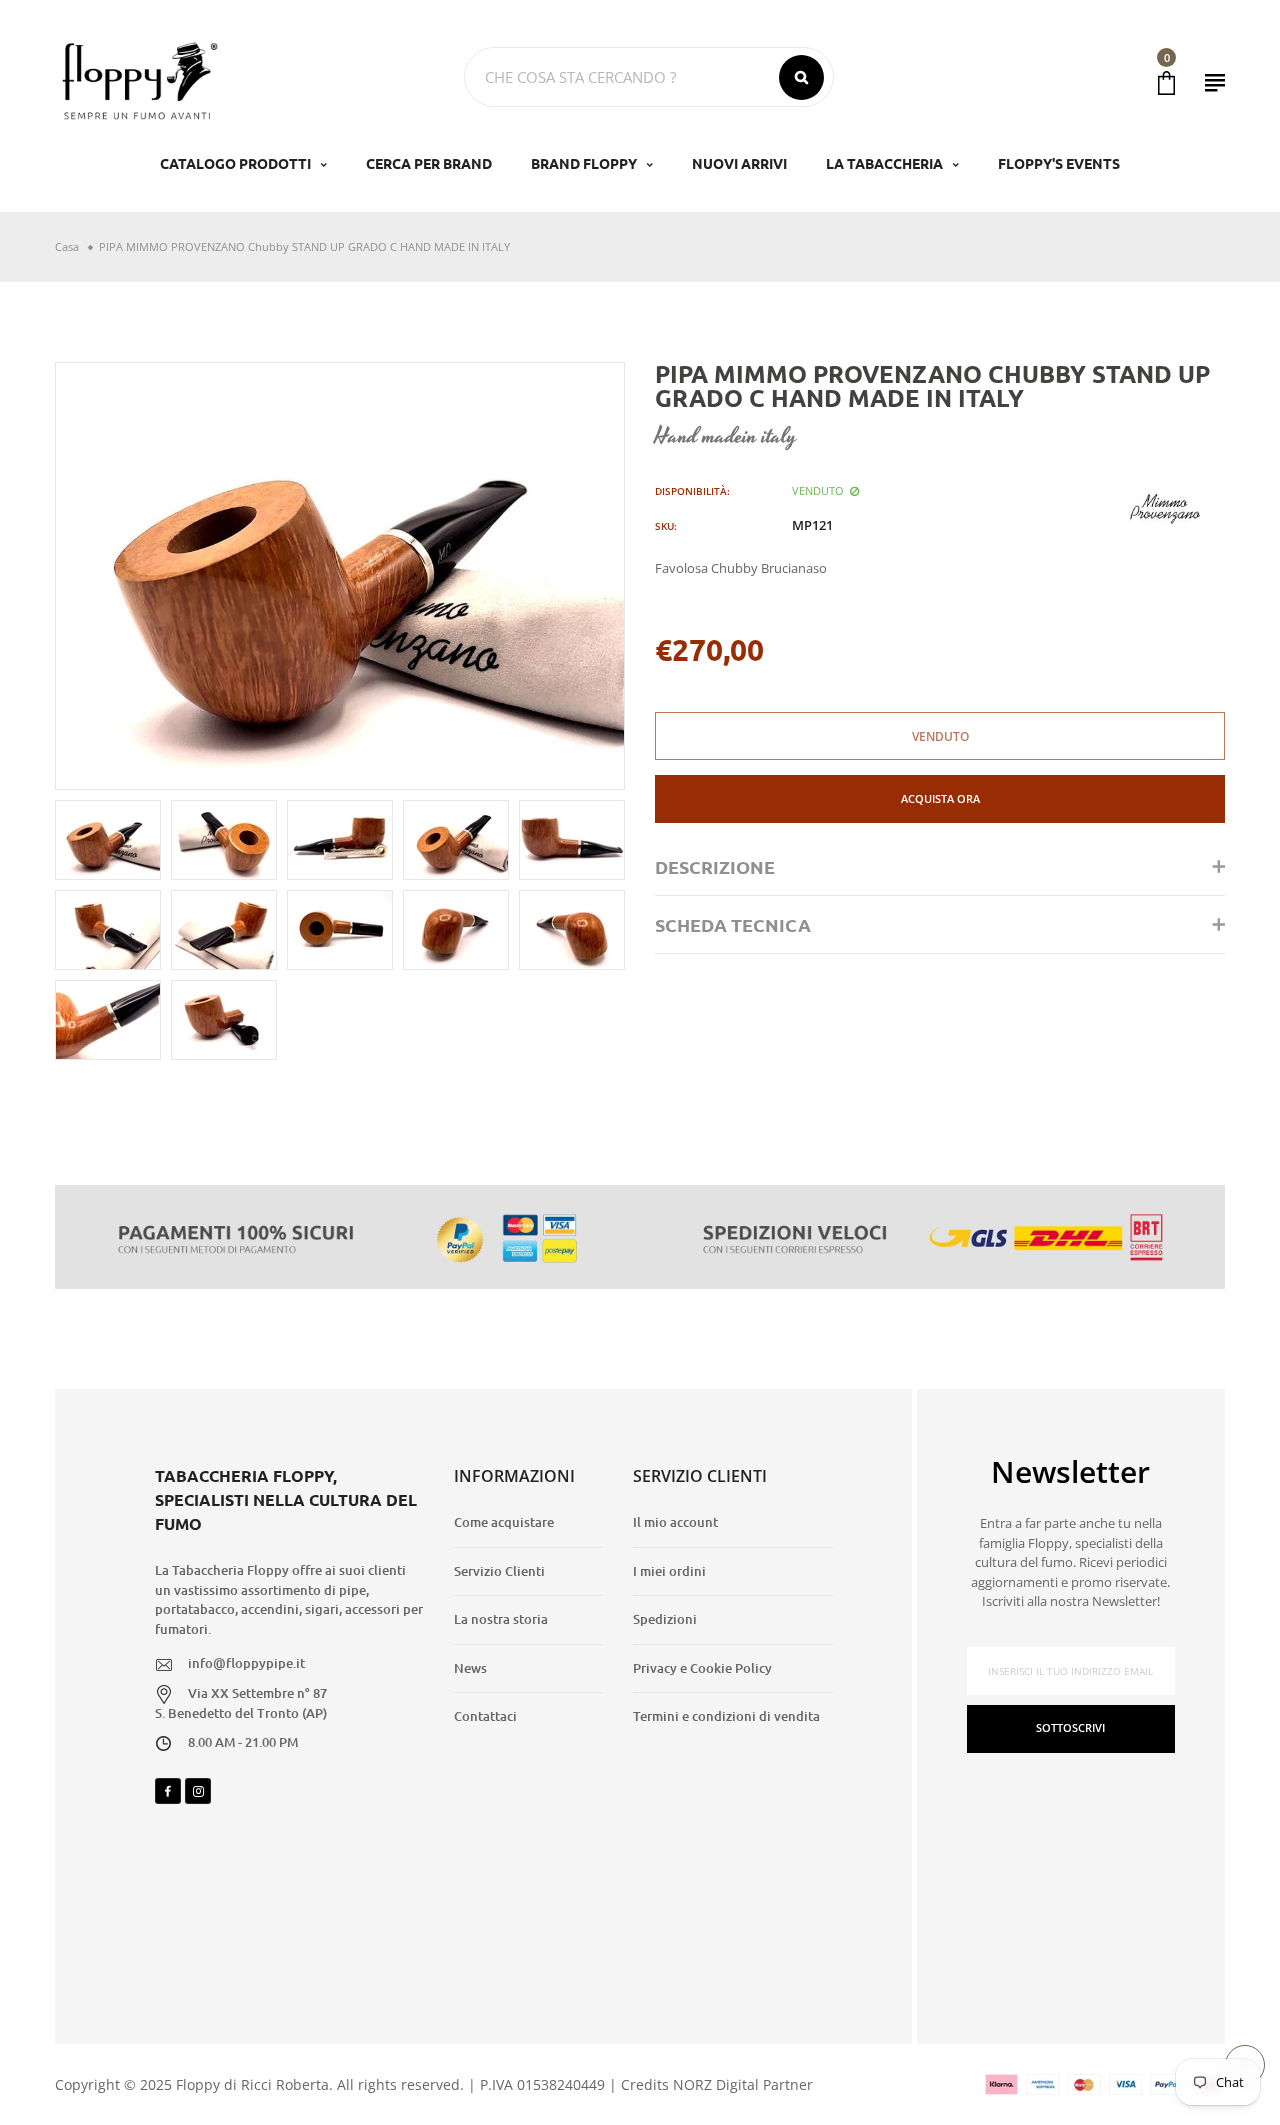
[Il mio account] (1215, 82)
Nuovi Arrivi (739, 163)
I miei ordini (669, 1571)
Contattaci (485, 1716)
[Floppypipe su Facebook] (168, 1791)
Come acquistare (504, 1522)
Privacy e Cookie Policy (702, 1668)
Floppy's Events (1059, 163)
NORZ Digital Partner (743, 2084)
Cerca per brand (429, 163)
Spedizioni (665, 1619)
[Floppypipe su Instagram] (198, 1791)
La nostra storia (501, 1619)
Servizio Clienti (499, 1571)
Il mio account (675, 1522)
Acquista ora (940, 798)
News (470, 1668)
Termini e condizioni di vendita (726, 1716)
